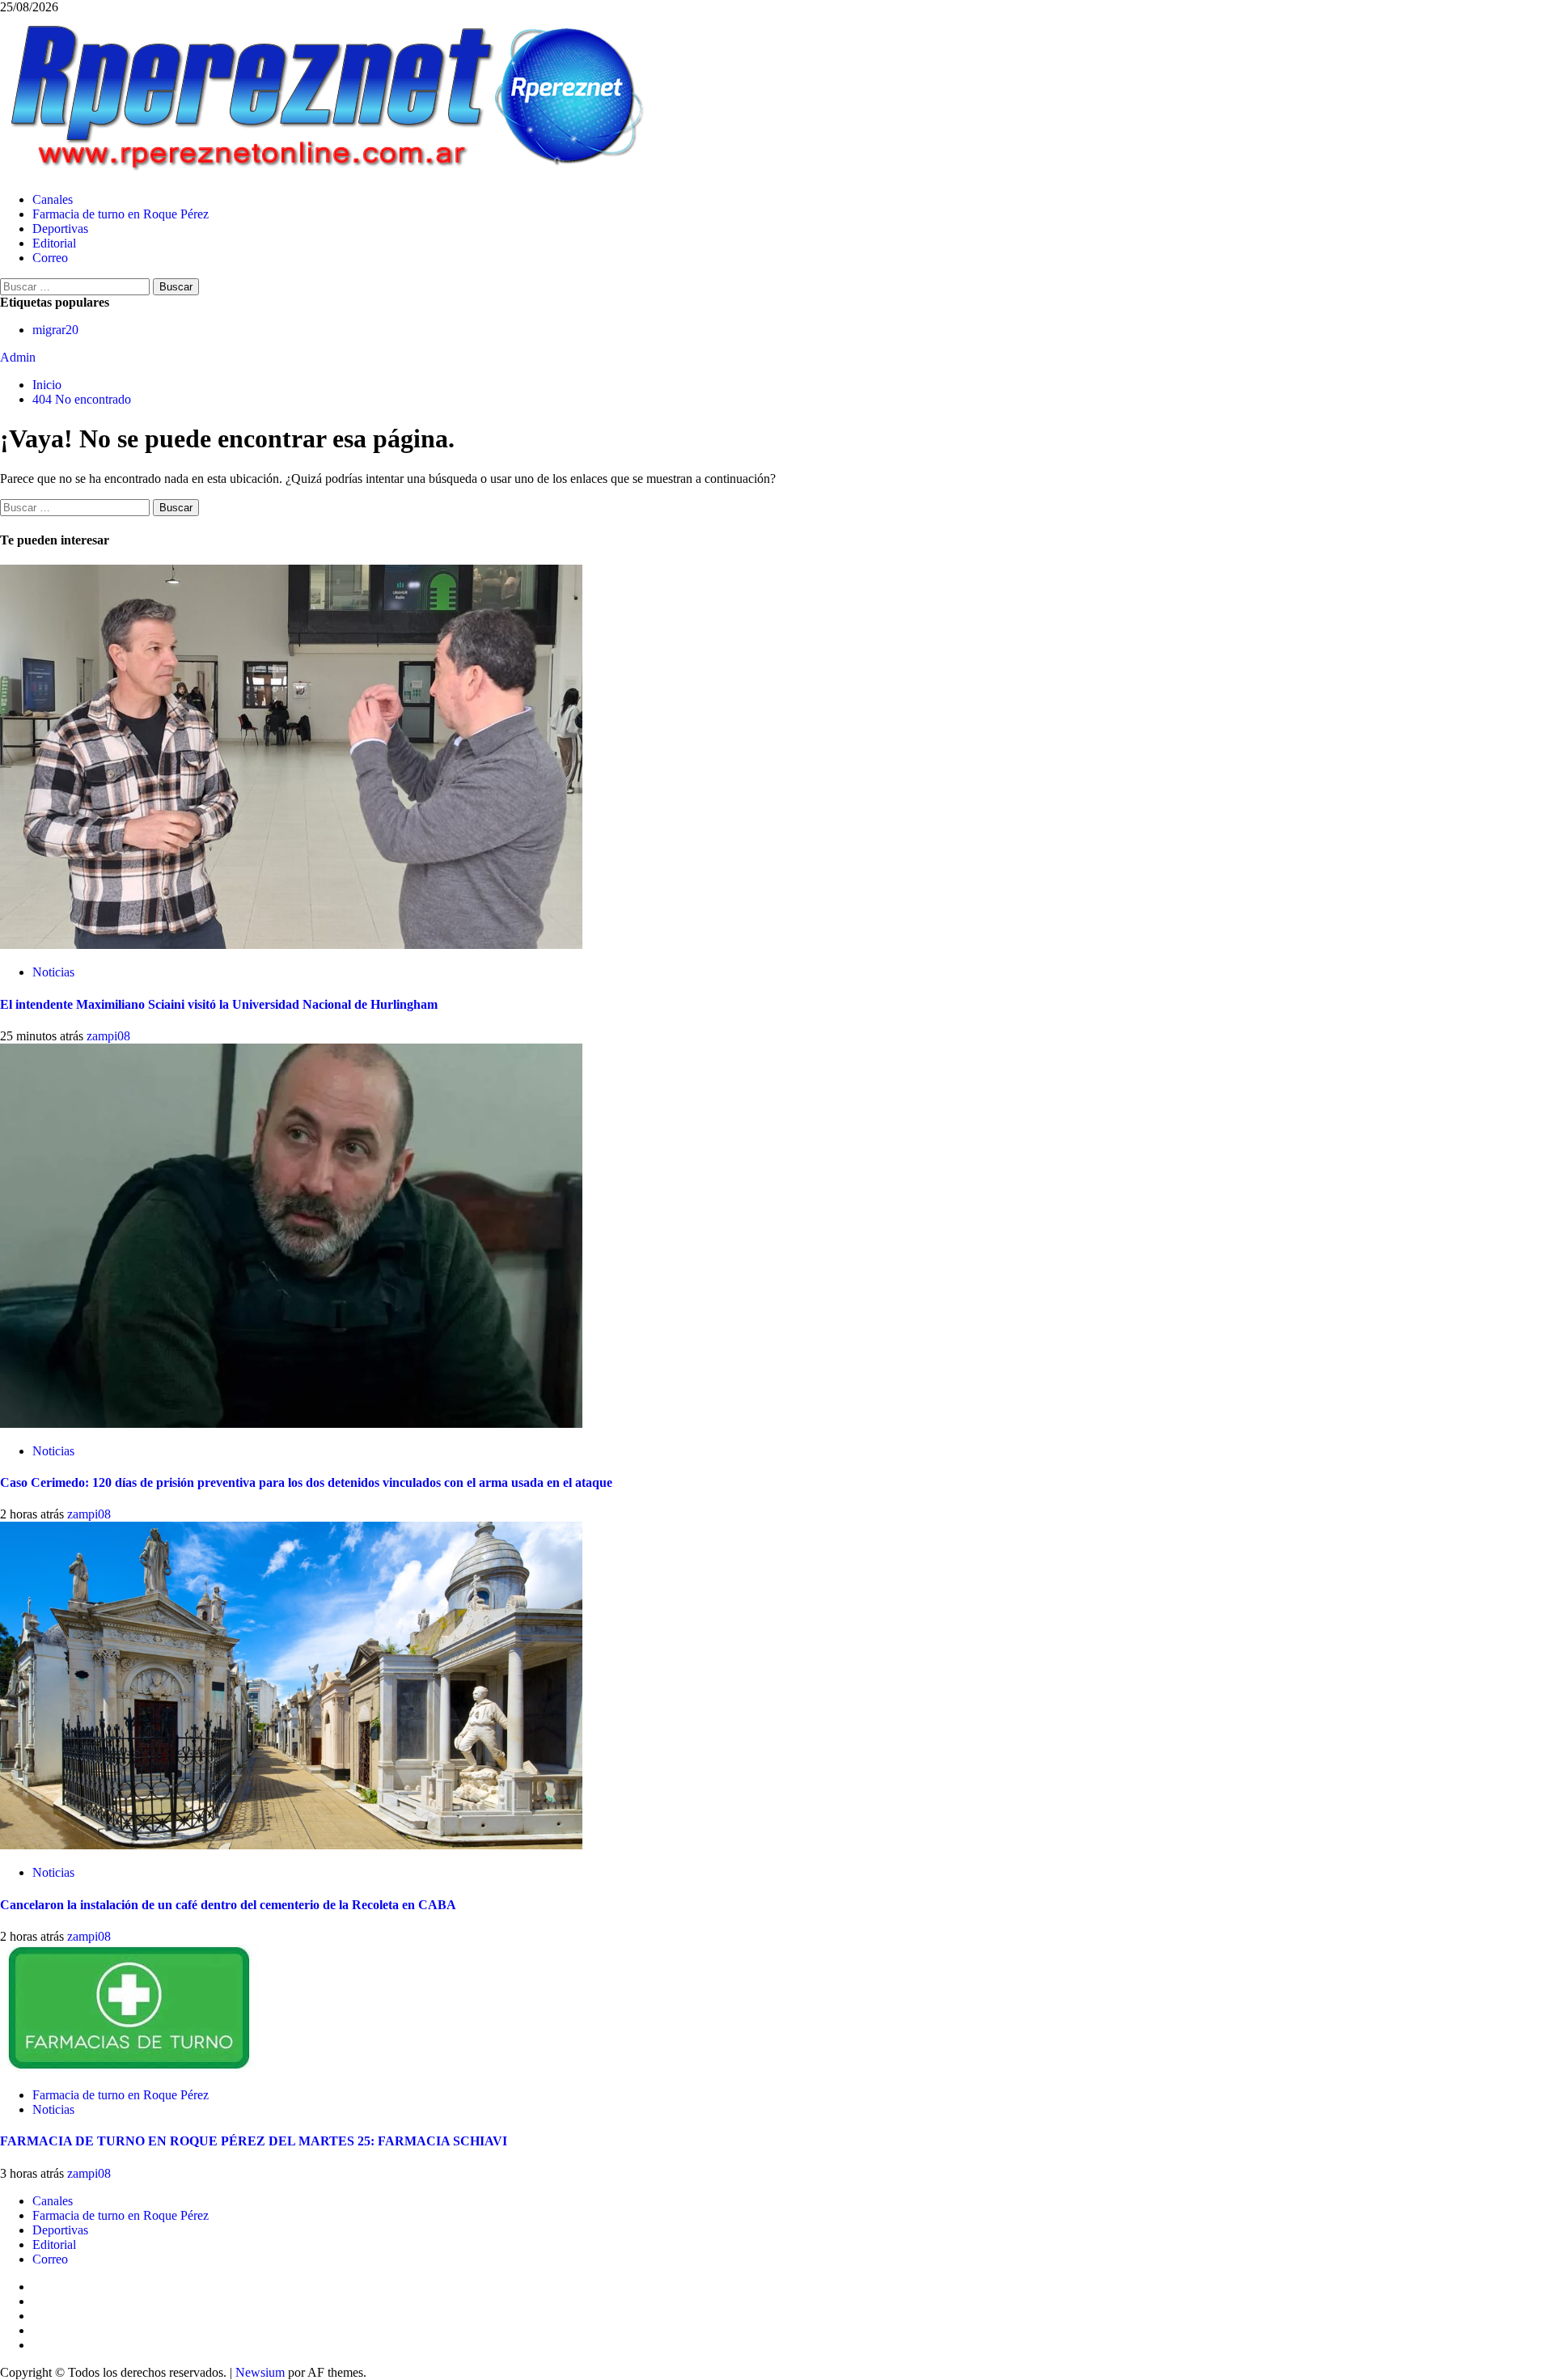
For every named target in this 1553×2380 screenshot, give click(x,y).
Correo (50, 258)
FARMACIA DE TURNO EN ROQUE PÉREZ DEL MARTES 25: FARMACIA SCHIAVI (254, 2141)
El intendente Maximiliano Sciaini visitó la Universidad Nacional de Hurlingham (219, 1004)
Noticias (53, 972)
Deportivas (60, 229)
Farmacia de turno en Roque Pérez (121, 214)
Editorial (54, 243)
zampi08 (108, 1036)
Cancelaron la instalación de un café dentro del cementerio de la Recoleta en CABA (228, 1905)
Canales (53, 199)
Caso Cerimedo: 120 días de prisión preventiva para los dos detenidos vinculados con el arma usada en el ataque (306, 1482)
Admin (18, 357)
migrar (55, 330)
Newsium (260, 2372)
